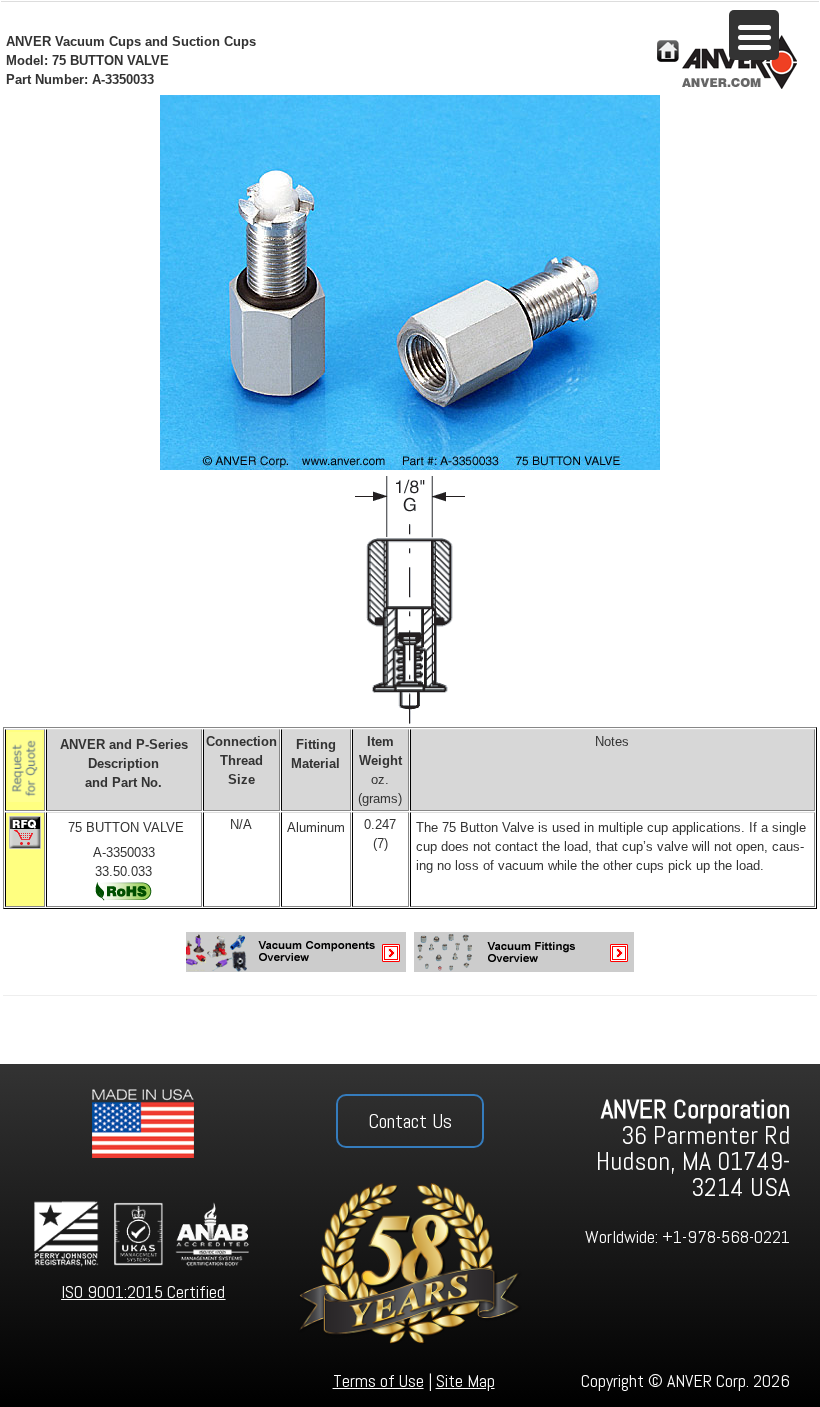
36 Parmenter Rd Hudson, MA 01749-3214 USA (693, 1148)
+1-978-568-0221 (726, 1236)
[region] (410, 1235)
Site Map (465, 1380)
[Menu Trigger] (754, 35)
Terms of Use (378, 1380)
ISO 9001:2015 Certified (143, 1291)
